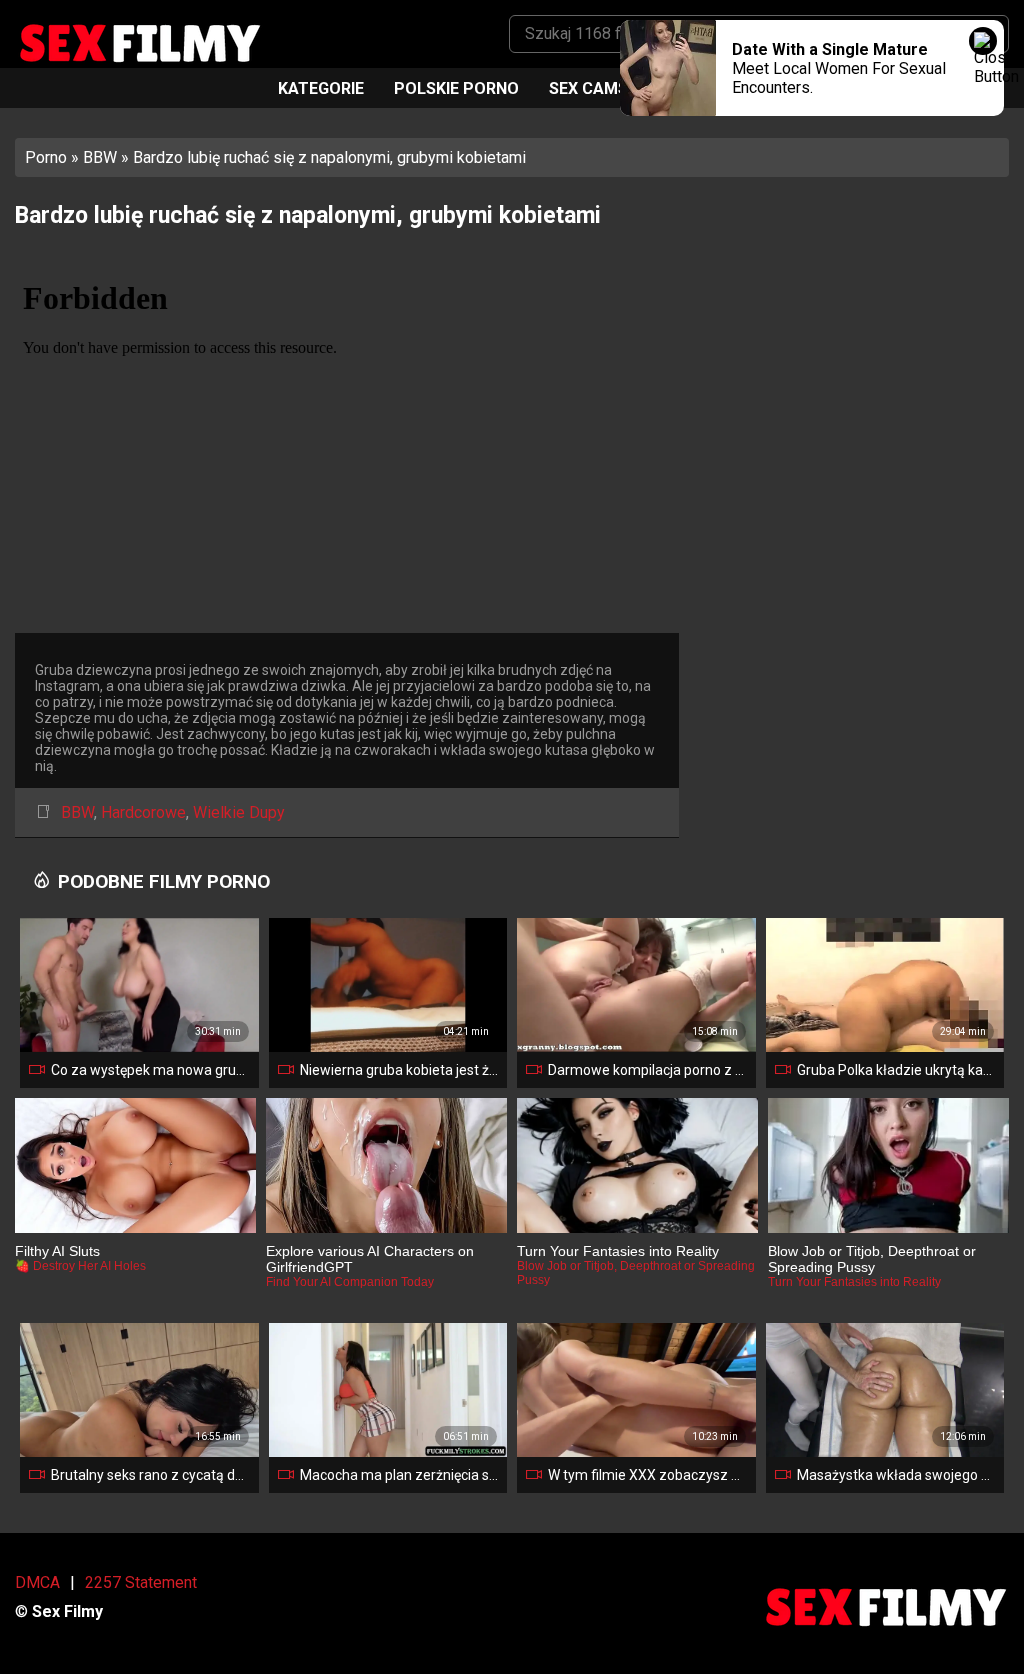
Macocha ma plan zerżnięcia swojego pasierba (400, 1475)
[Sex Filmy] (139, 43)
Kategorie (321, 88)
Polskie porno (456, 88)
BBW (100, 157)
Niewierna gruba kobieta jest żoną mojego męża (400, 1070)
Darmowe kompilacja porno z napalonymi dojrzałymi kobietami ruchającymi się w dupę (648, 1070)
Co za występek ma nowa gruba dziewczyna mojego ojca (151, 1070)
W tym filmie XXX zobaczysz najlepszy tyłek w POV (648, 1475)
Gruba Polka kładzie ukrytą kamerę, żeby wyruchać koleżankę (897, 1070)
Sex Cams (588, 88)
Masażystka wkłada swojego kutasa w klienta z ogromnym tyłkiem (897, 1475)
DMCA (37, 1582)
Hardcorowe (143, 812)
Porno (46, 157)
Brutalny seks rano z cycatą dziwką (151, 1475)
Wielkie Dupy (239, 812)
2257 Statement (141, 1582)
